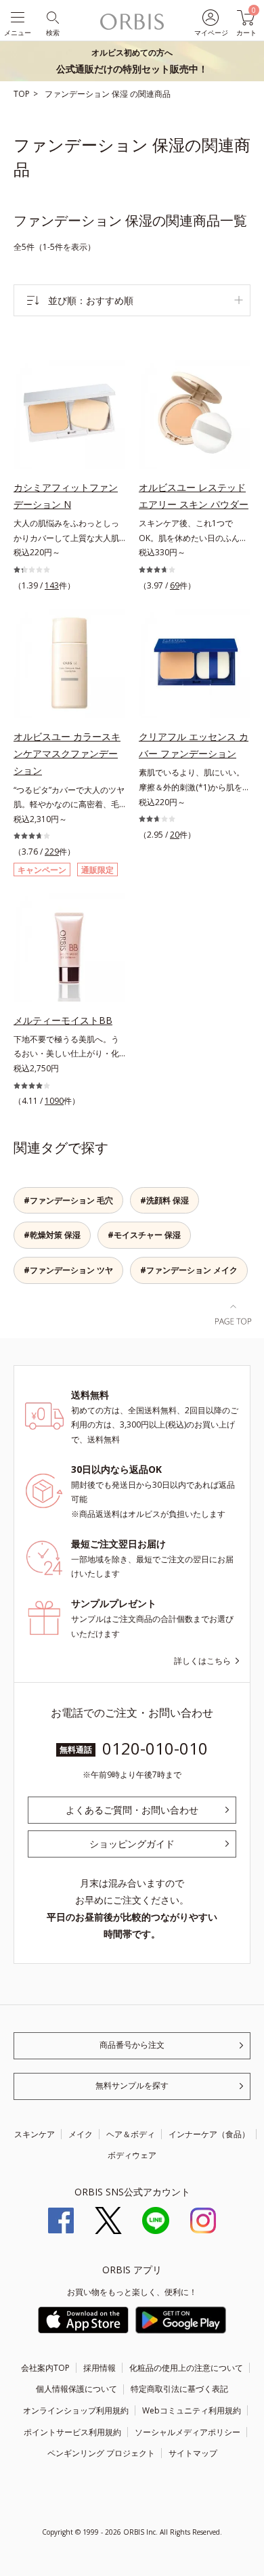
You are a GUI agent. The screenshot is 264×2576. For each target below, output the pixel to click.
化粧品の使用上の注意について (186, 2368)
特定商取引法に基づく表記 (179, 2389)
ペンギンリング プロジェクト (101, 2453)
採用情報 (100, 2368)
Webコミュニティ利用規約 (192, 2410)
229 (52, 852)
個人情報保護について (76, 2389)
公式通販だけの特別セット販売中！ (132, 61)
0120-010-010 (155, 1748)
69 (175, 585)
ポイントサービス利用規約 (72, 2432)
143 (52, 585)
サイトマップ (193, 2453)
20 (175, 835)
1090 (54, 1101)
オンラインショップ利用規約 (76, 2410)
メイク (81, 2134)
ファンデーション (78, 94)
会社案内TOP (45, 2368)
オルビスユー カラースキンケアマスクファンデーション (67, 753)
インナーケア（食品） (209, 2134)
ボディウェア (132, 2155)
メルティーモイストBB (63, 1020)
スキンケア (35, 2134)
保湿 (121, 94)
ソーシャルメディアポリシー (188, 2432)
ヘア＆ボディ (131, 2134)
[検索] (52, 17)
